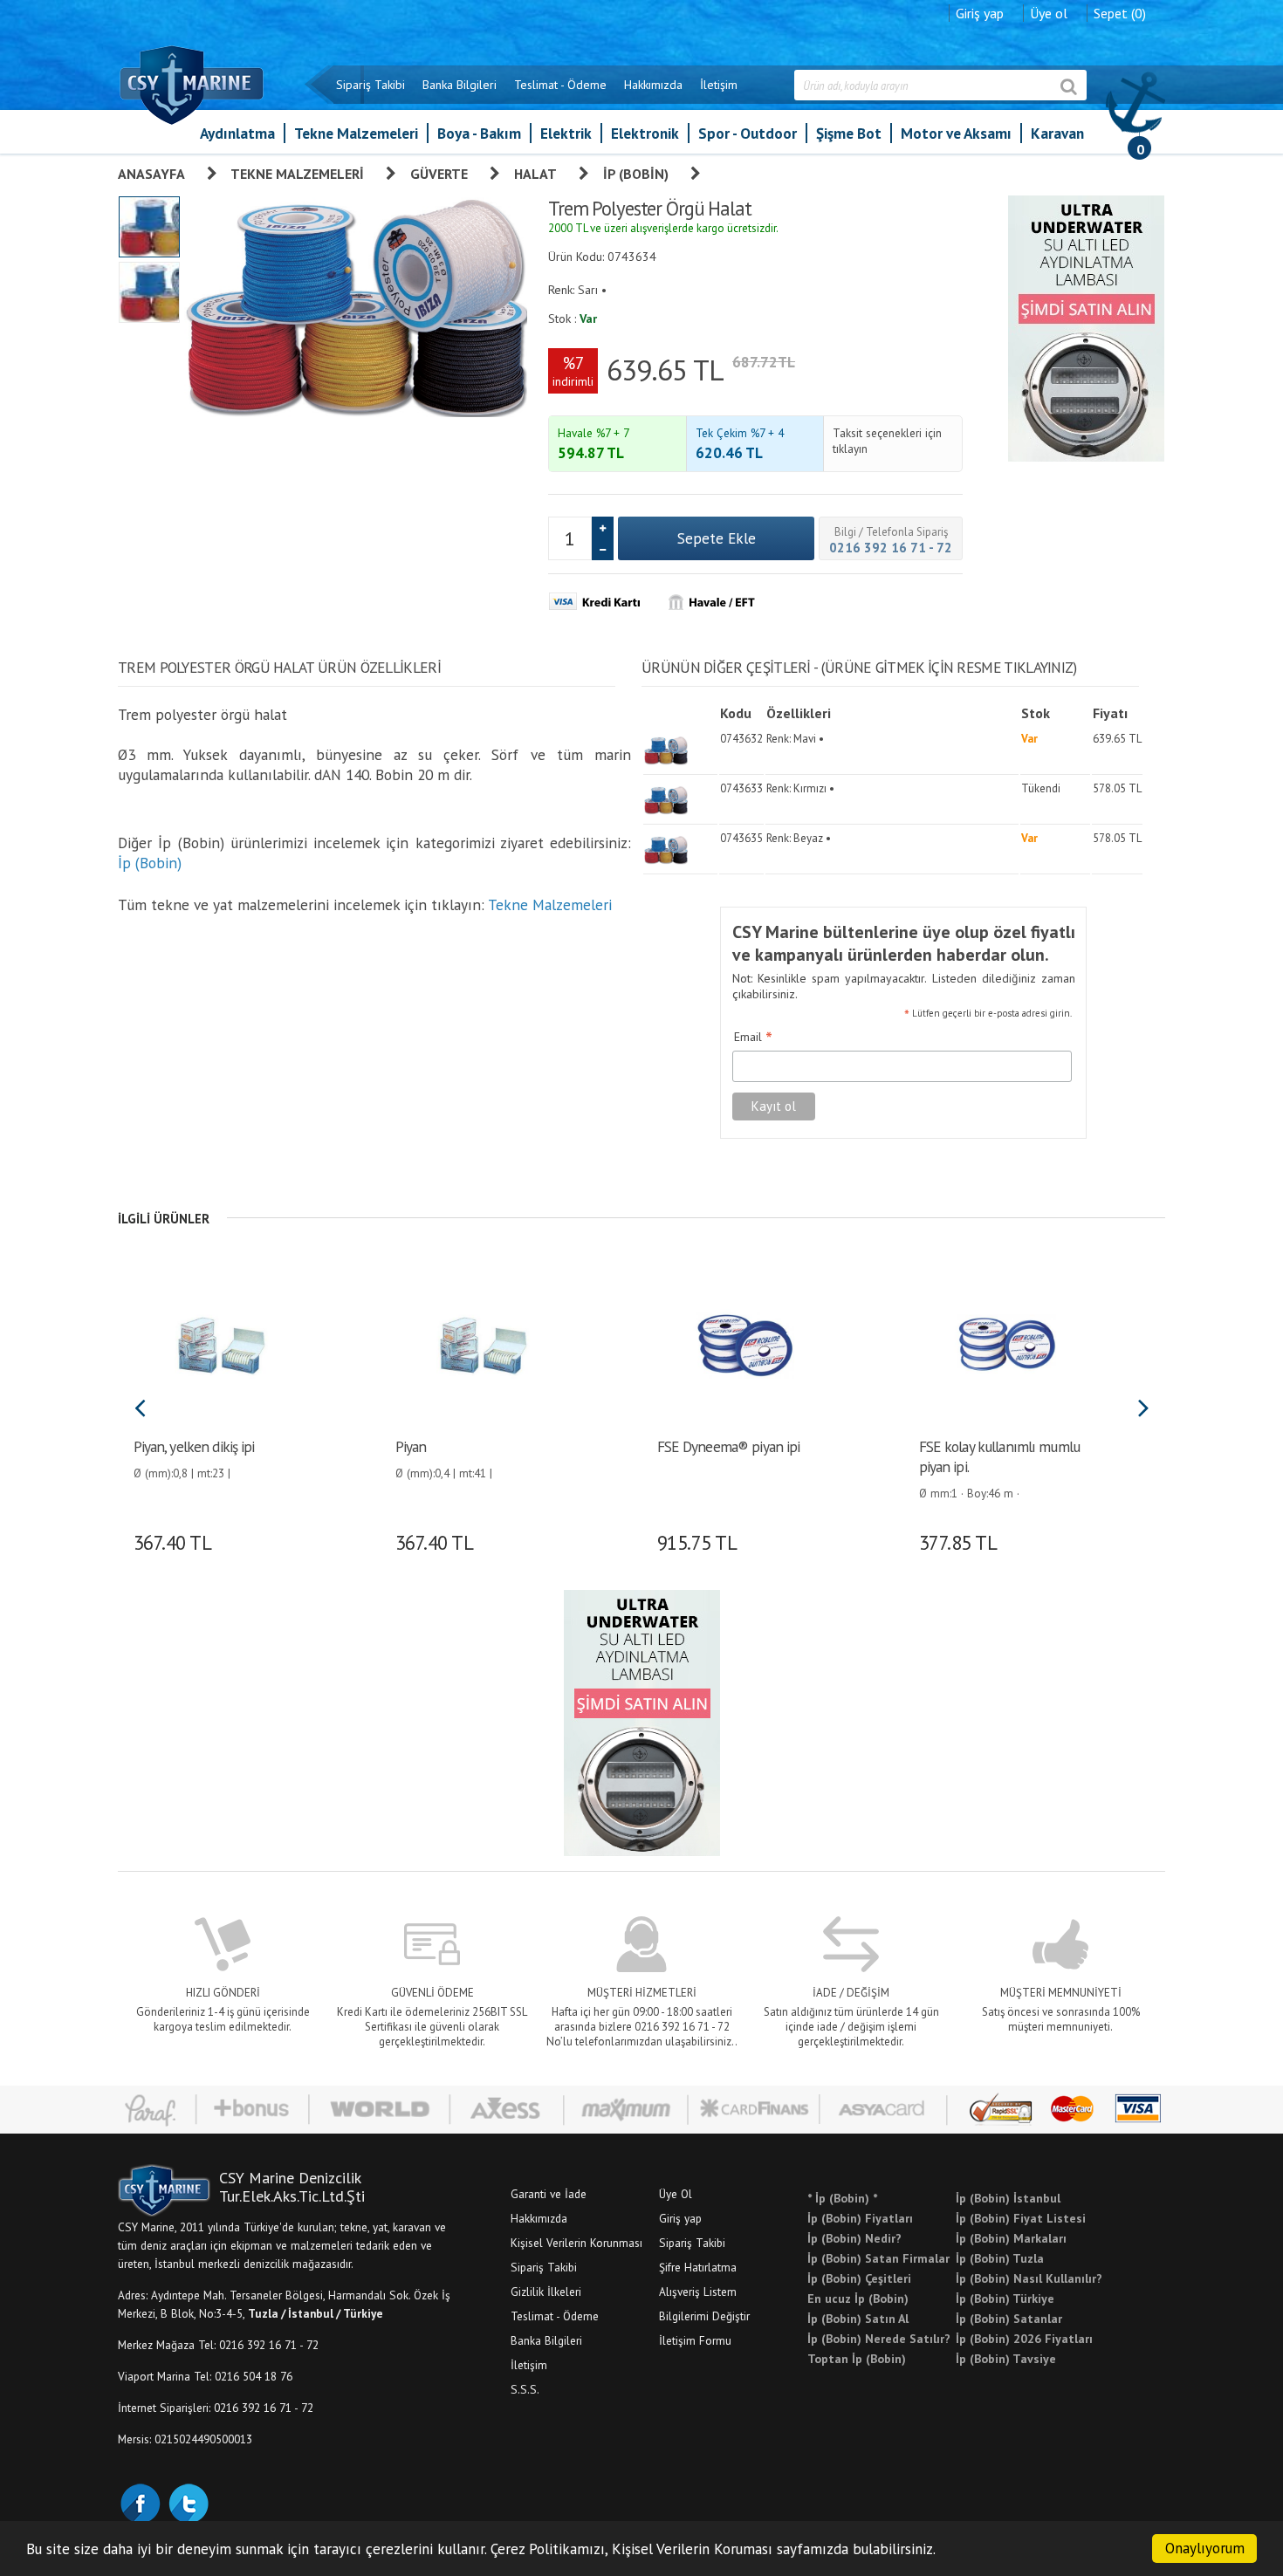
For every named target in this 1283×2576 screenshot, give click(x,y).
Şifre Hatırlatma (698, 2267)
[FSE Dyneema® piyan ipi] (744, 1343)
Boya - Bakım (479, 133)
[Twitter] (188, 2502)
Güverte (439, 174)
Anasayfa (151, 174)
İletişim (719, 85)
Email (753, 1038)
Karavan (1057, 133)
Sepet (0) (1120, 13)
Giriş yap (980, 13)
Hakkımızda (653, 85)
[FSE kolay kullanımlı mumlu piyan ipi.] (1006, 1343)
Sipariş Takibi (370, 85)
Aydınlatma (237, 133)
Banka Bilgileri (460, 85)
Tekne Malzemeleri (356, 133)
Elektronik (645, 133)
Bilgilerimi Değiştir (704, 2316)
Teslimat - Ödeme (560, 85)
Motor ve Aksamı (956, 133)
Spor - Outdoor (748, 133)
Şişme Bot (849, 133)
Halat (535, 174)
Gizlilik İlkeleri (546, 2292)
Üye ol (1049, 13)
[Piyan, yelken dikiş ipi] (220, 1343)
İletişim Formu (695, 2340)
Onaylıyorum (1205, 2548)
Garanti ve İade (549, 2194)
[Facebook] (140, 2502)
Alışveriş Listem (698, 2292)
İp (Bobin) (636, 174)
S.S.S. (525, 2389)
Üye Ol (676, 2194)
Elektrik (566, 133)
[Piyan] (482, 1343)
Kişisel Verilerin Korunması (576, 2243)
